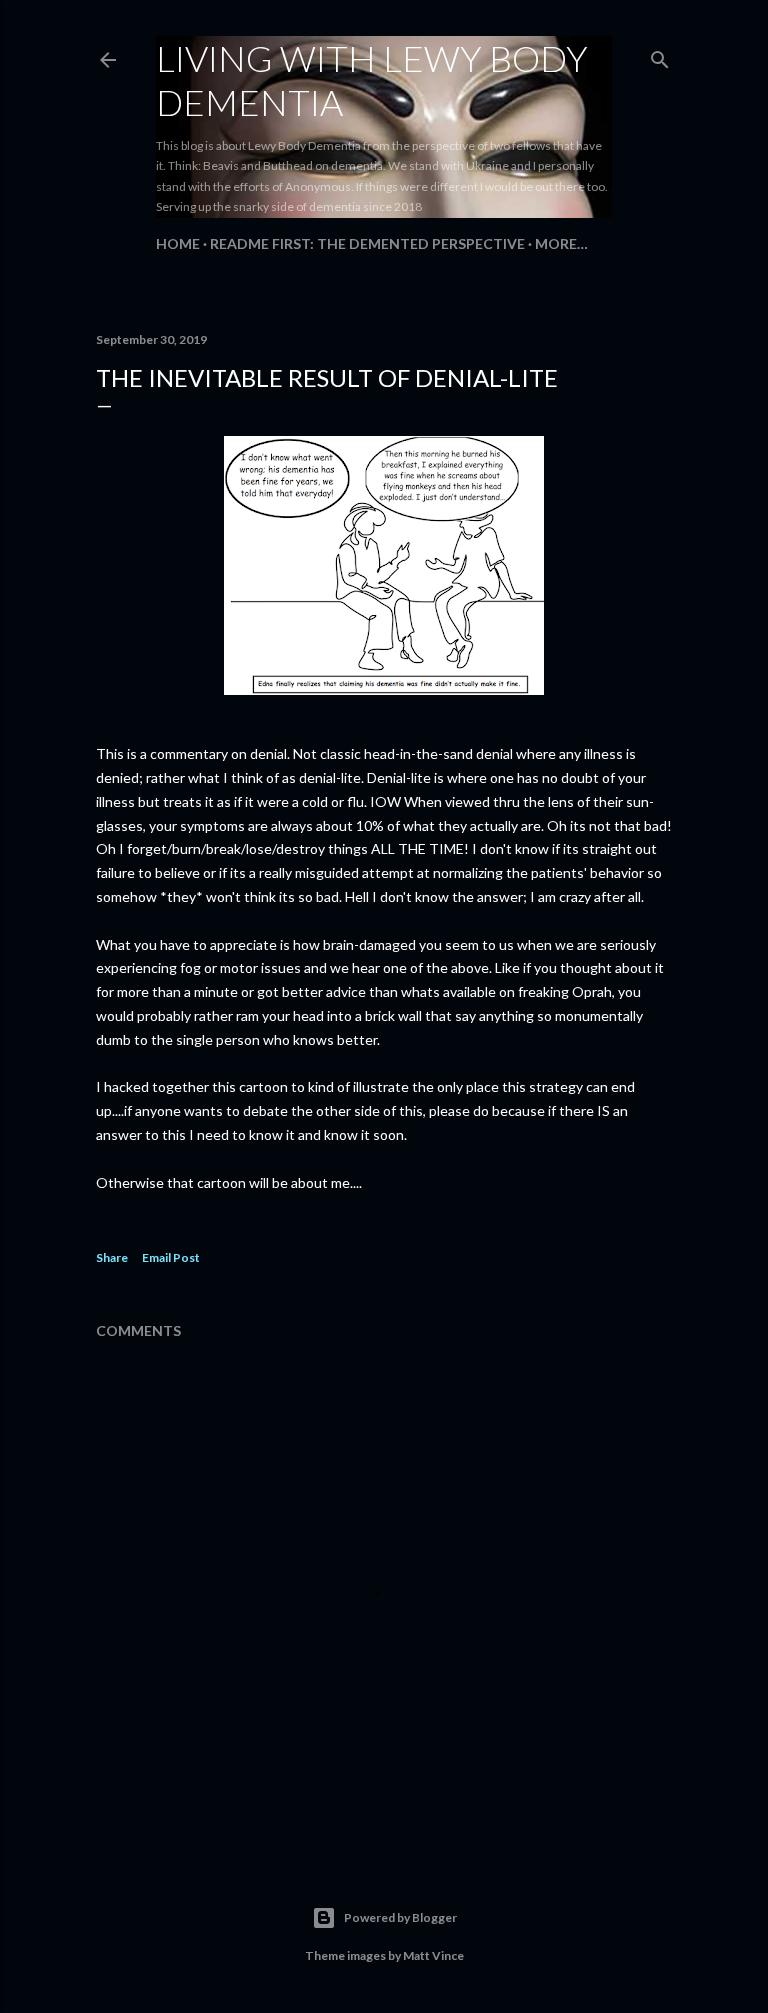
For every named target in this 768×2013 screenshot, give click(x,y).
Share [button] (112, 1257)
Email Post (171, 1257)
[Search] (660, 55)
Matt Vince (433, 1955)
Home (178, 243)
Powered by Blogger (400, 1917)
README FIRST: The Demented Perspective (367, 243)
